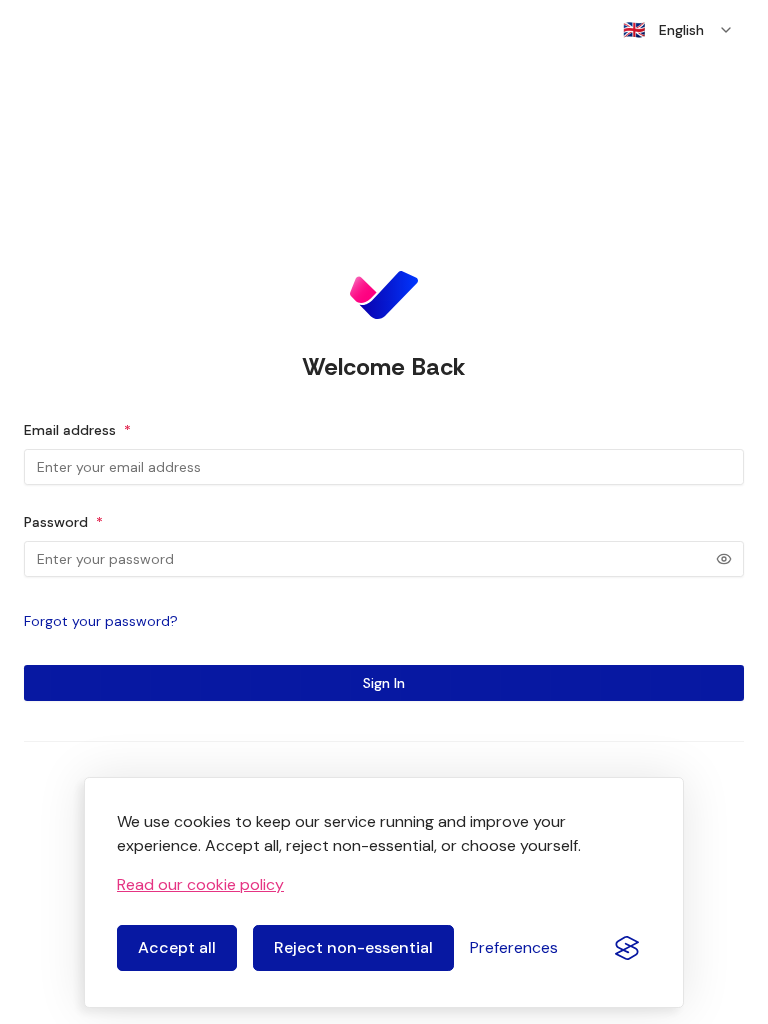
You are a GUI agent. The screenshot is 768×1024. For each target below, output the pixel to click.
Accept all (177, 947)
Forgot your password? (101, 621)
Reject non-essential (353, 947)
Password (63, 522)
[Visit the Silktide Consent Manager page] (627, 948)
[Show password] (724, 559)
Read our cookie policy (200, 884)
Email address (77, 430)
